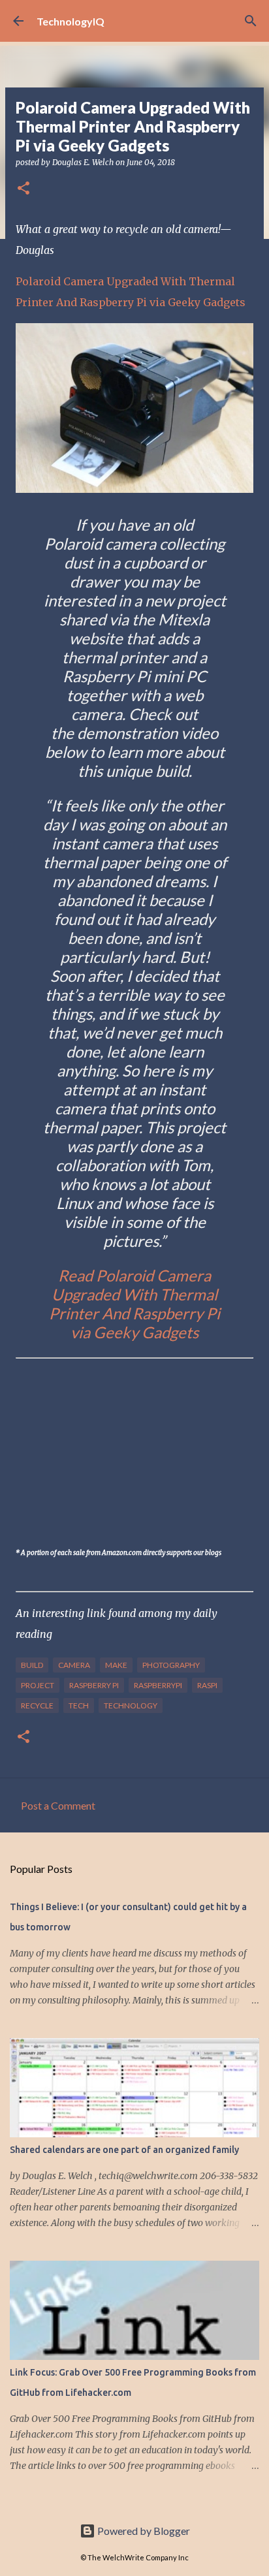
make (116, 1665)
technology (131, 1705)
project (38, 1685)
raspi (207, 1685)
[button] (24, 189)
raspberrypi (158, 1685)
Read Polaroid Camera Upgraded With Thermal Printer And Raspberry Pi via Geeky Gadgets (134, 1304)
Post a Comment (58, 1805)
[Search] (251, 21)
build (32, 1665)
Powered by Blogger (143, 2531)
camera (74, 1665)
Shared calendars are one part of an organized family (124, 2150)
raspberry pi (94, 1685)
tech (79, 1705)
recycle (37, 1705)
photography (171, 1665)
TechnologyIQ (71, 21)
